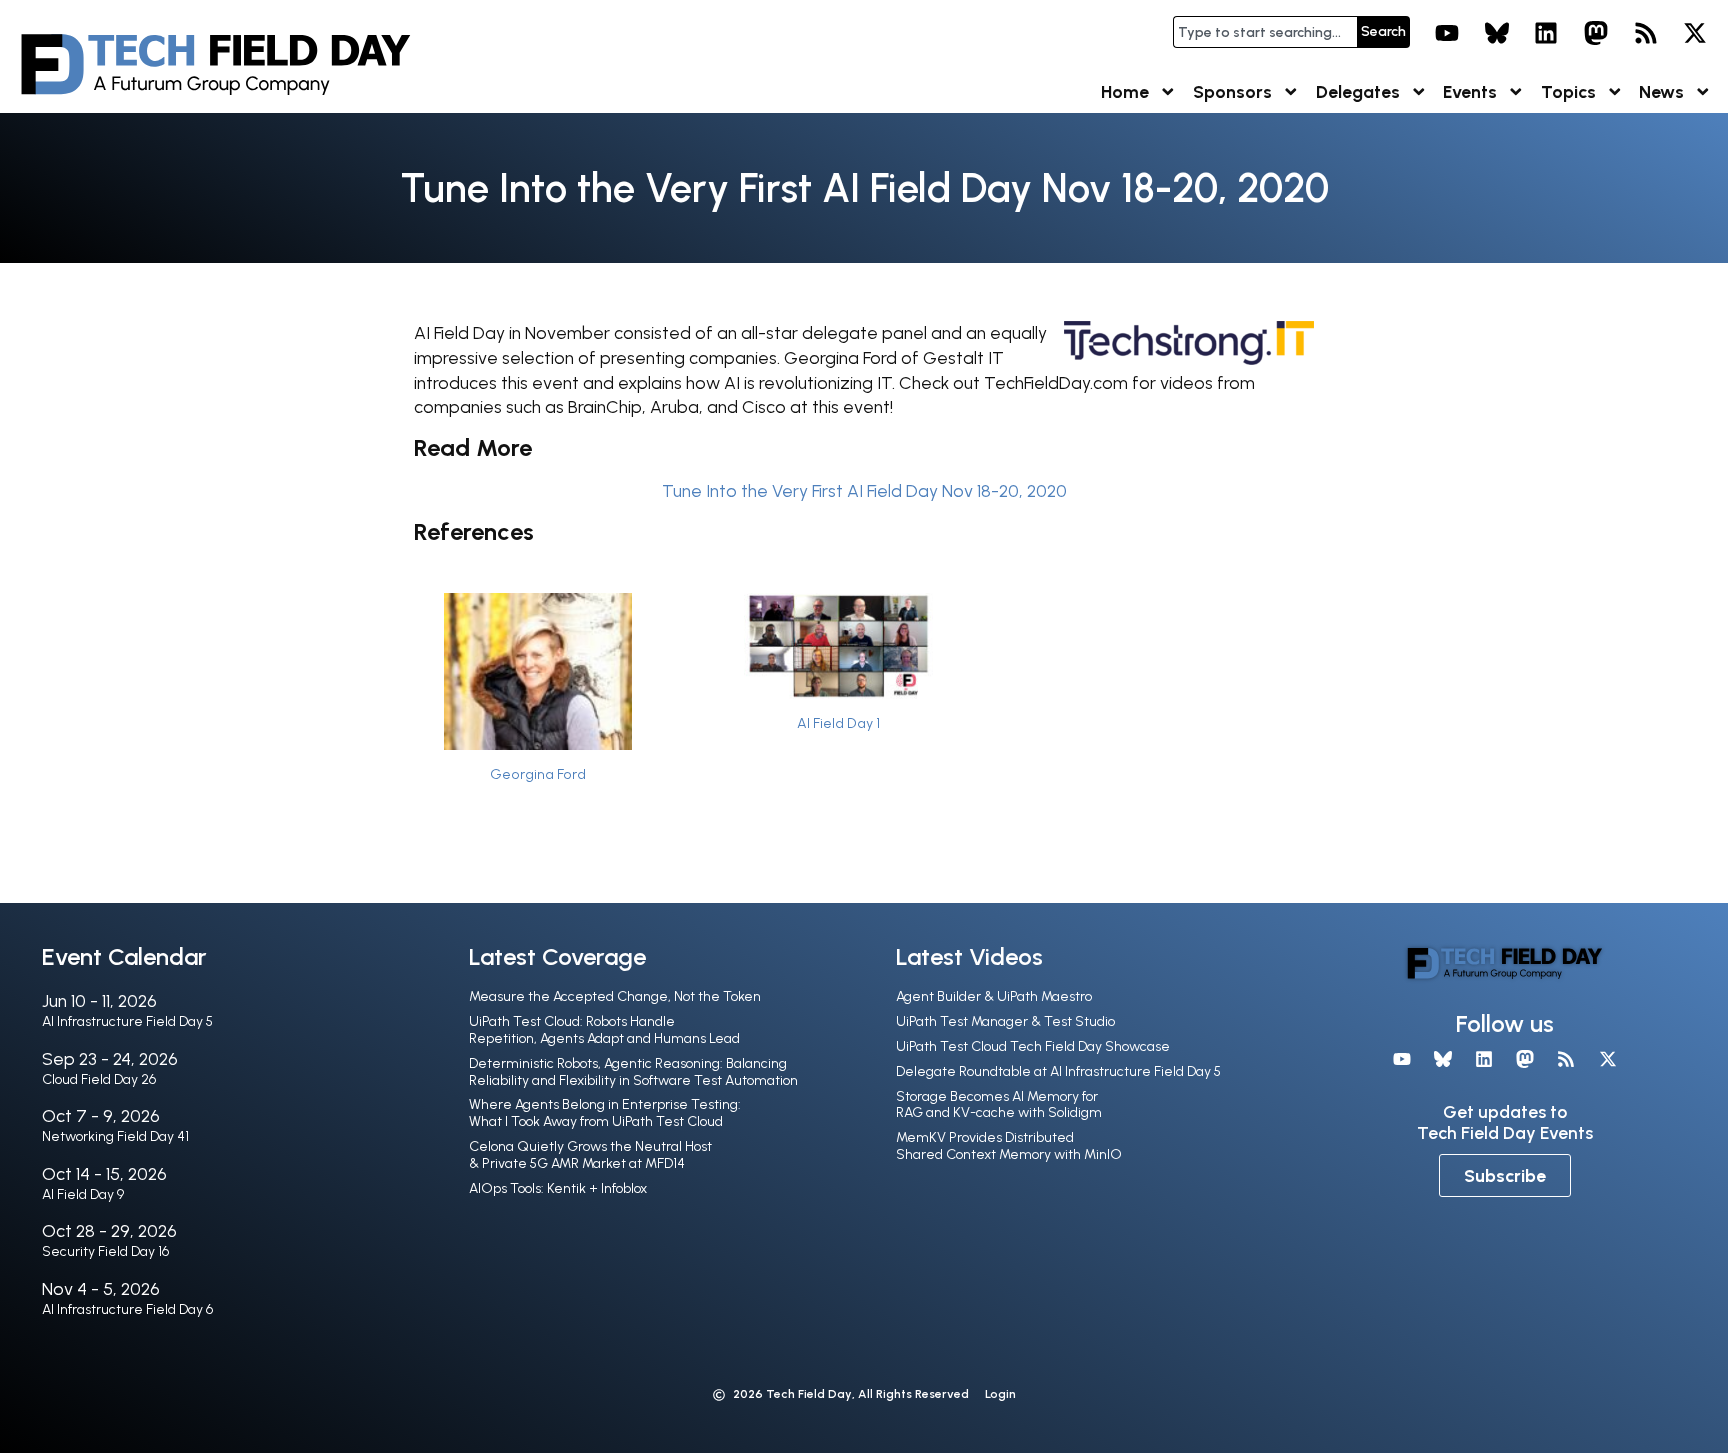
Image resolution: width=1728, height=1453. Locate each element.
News (1661, 91)
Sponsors (1232, 91)
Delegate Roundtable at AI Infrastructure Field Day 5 (1058, 1071)
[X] (1695, 33)
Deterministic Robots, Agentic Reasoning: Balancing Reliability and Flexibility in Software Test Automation (633, 1072)
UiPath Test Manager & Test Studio (1005, 1021)
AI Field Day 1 (838, 723)
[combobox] (1265, 32)
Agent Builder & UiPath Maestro (994, 996)
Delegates (1358, 91)
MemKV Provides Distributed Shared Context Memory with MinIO (1009, 1146)
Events (1470, 91)
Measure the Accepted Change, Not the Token (615, 996)
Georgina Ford (538, 774)
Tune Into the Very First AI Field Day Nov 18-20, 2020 (864, 490)
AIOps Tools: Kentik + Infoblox (558, 1188)
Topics (1568, 91)
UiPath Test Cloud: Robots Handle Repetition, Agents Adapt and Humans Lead (604, 1030)
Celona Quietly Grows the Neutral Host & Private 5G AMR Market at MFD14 (590, 1155)
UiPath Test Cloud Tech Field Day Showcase (1033, 1046)
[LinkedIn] (1547, 33)
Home (1125, 91)
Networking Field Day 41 (115, 1136)
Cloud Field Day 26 (99, 1079)
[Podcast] (1646, 33)
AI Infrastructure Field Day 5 (127, 1021)
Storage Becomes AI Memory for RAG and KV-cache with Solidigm (999, 1105)
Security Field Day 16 (105, 1251)
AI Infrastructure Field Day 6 (127, 1309)
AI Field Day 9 (83, 1194)
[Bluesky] (1497, 33)
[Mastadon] (1596, 33)
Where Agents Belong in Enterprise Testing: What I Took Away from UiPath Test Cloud (605, 1113)
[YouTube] (1447, 33)
